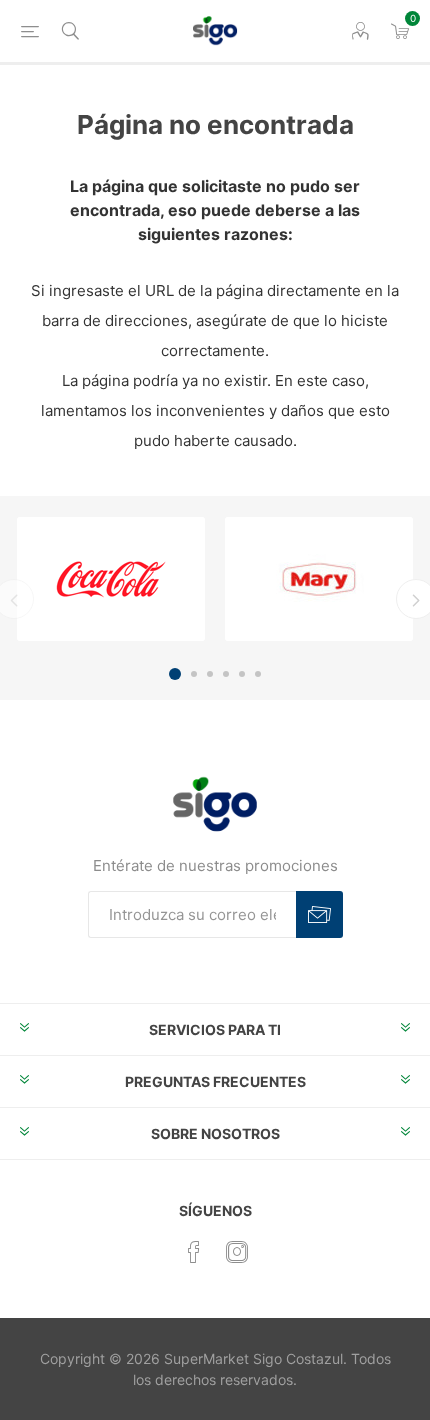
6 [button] (258, 674)
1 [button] (175, 674)
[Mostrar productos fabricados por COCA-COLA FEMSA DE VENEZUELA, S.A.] (111, 579)
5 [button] (242, 674)
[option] (111, 579)
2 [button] (194, 674)
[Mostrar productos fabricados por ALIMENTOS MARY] (319, 579)
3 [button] (210, 674)
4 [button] (226, 674)
